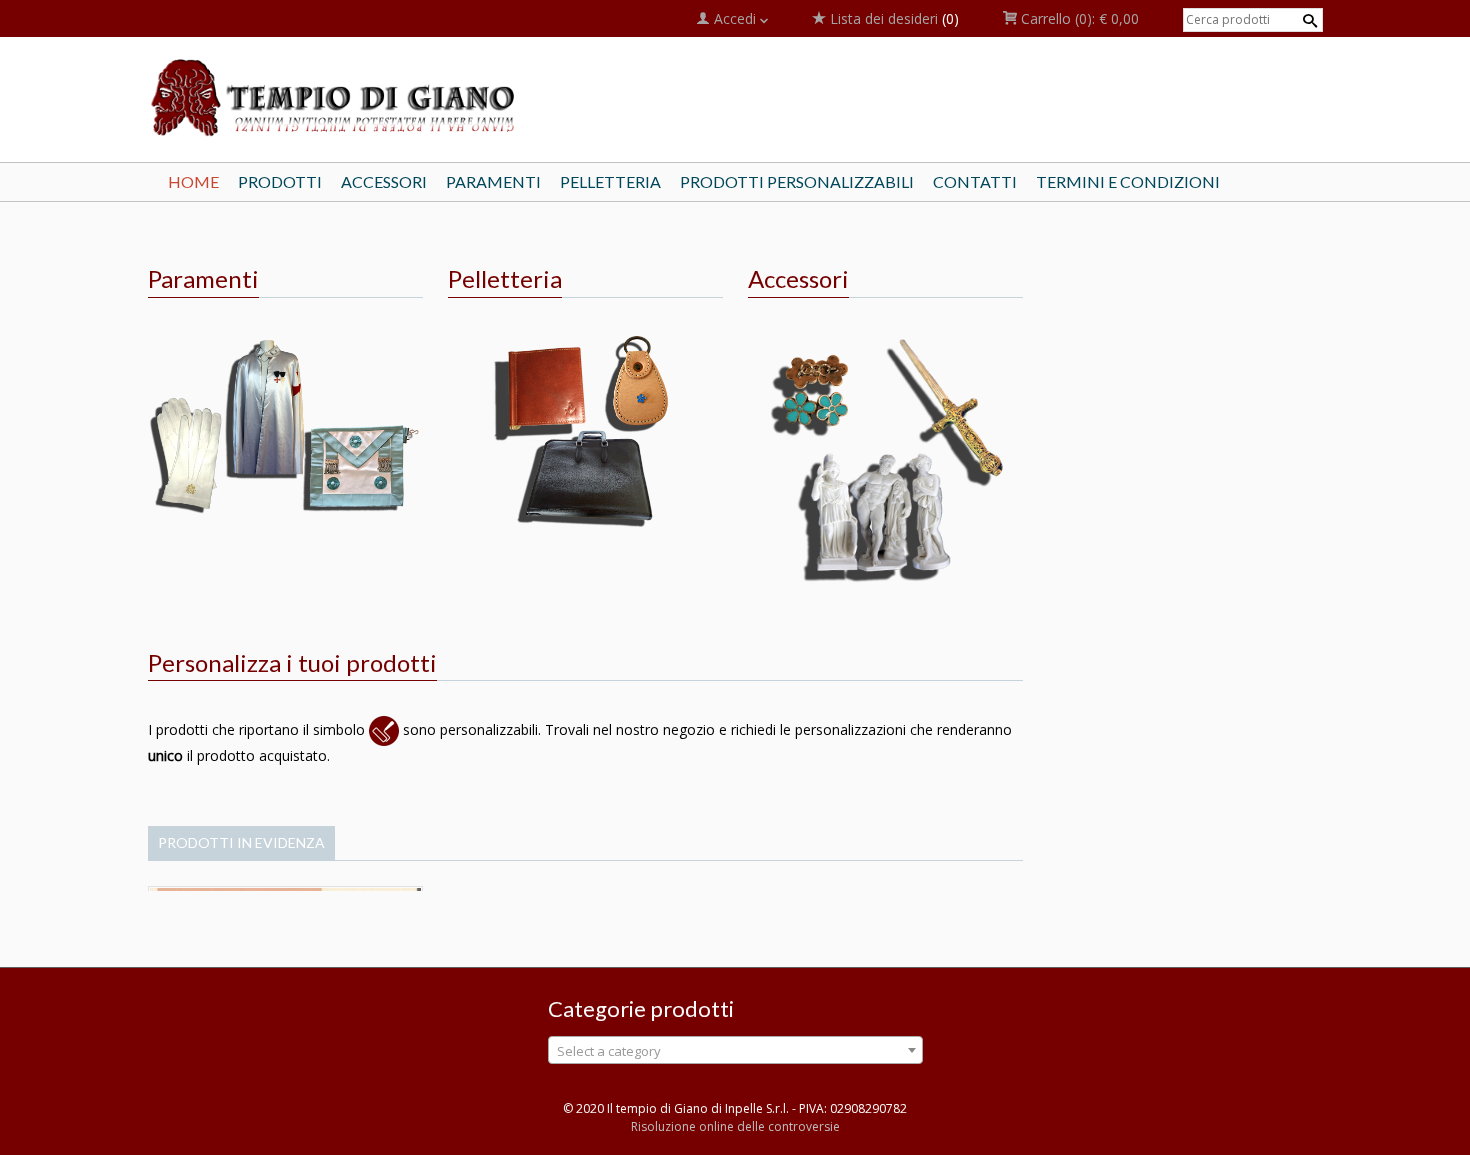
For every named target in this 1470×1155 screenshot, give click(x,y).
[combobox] (735, 1050)
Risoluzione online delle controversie (735, 1126)
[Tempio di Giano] (335, 96)
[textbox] (735, 1051)
